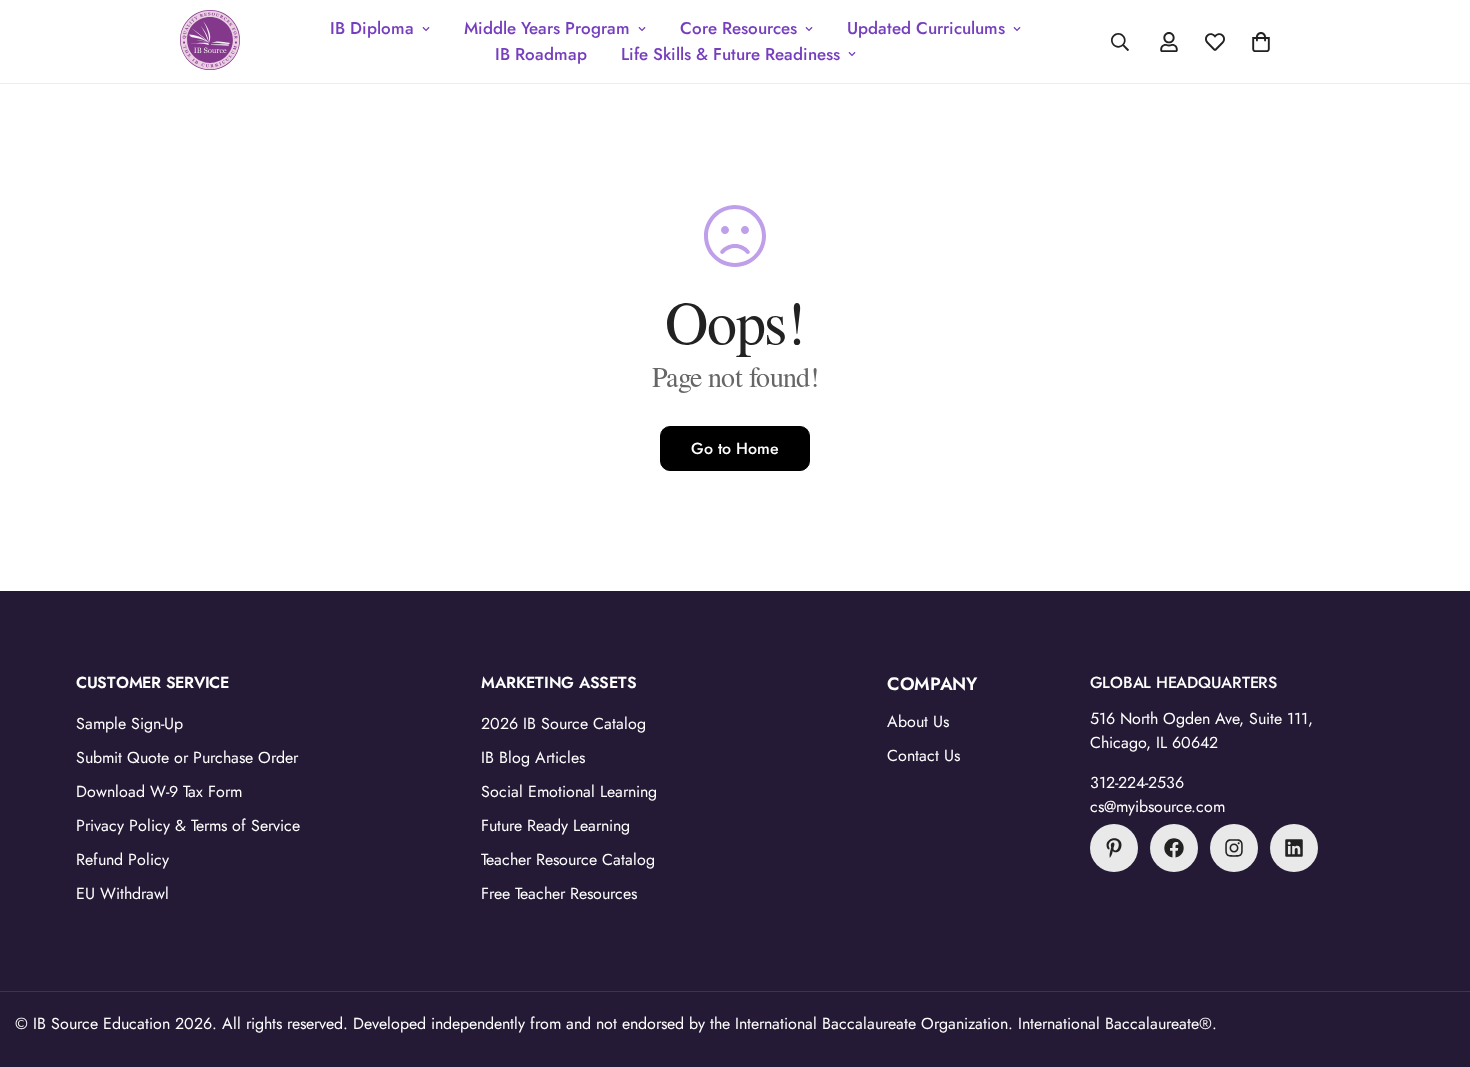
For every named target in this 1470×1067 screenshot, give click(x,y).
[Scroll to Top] (1431, 958)
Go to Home (735, 448)
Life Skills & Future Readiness (730, 54)
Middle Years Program (547, 28)
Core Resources (738, 28)
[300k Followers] (1174, 848)
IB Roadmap (541, 54)
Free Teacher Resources (559, 893)
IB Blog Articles (533, 757)
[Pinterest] (1114, 848)
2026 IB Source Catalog (563, 723)
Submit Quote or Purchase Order (187, 757)
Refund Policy (122, 859)
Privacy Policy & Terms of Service (188, 825)
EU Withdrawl (122, 893)
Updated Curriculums (926, 28)
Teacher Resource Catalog (568, 859)
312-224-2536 (1137, 782)
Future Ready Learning (555, 825)
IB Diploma (372, 28)
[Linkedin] (1294, 848)
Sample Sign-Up (129, 723)
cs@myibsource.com (1157, 806)
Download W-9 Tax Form (159, 791)
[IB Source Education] (210, 41)
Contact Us (923, 755)
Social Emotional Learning (569, 791)
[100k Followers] (1234, 848)
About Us (918, 721)
